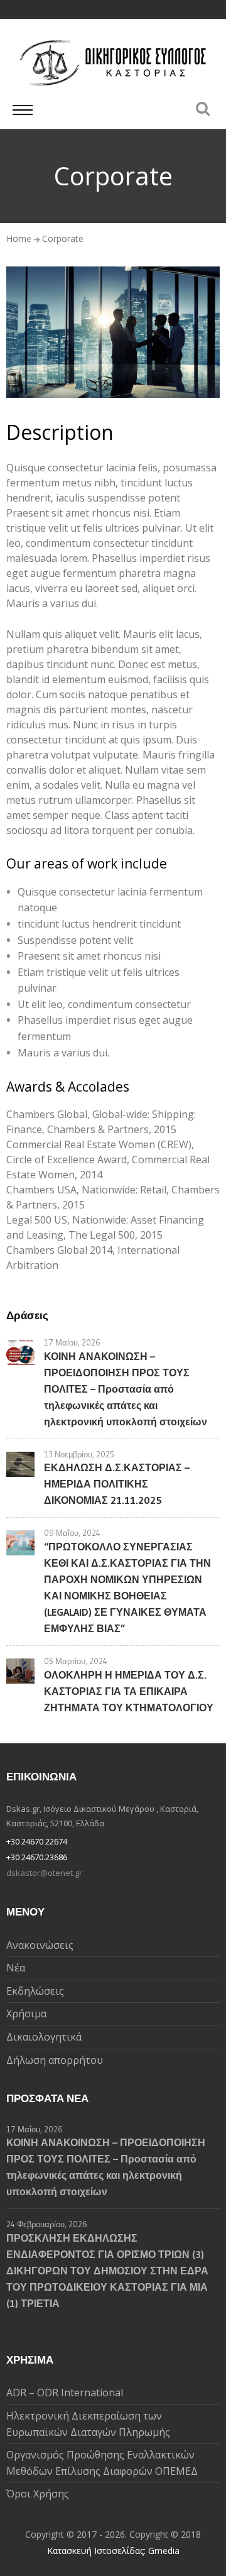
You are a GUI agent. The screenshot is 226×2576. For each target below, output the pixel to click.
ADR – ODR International (65, 2392)
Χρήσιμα (26, 2014)
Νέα (16, 1968)
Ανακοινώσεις (40, 1945)
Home (19, 238)
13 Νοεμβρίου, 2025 (79, 1454)
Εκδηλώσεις (35, 1991)
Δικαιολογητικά (44, 2037)
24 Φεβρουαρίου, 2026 (47, 2224)
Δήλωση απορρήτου (55, 2060)
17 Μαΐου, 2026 (72, 1342)
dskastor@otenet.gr (44, 1873)
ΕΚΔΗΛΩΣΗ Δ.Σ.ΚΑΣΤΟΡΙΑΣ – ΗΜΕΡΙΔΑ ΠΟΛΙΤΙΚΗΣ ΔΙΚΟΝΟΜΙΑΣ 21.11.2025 (117, 1484)
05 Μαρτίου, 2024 (76, 1661)
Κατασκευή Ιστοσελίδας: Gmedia (113, 2551)
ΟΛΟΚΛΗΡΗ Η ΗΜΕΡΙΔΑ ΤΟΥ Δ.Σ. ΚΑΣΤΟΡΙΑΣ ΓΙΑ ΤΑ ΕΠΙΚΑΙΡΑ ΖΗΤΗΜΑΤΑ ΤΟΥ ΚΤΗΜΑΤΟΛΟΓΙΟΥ (129, 1691)
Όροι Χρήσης (38, 2494)
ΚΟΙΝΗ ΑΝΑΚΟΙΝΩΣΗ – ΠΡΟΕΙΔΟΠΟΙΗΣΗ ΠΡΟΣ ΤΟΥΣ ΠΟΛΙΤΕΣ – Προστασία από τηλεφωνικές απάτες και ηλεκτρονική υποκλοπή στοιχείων (126, 1389)
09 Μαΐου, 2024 (72, 1533)
